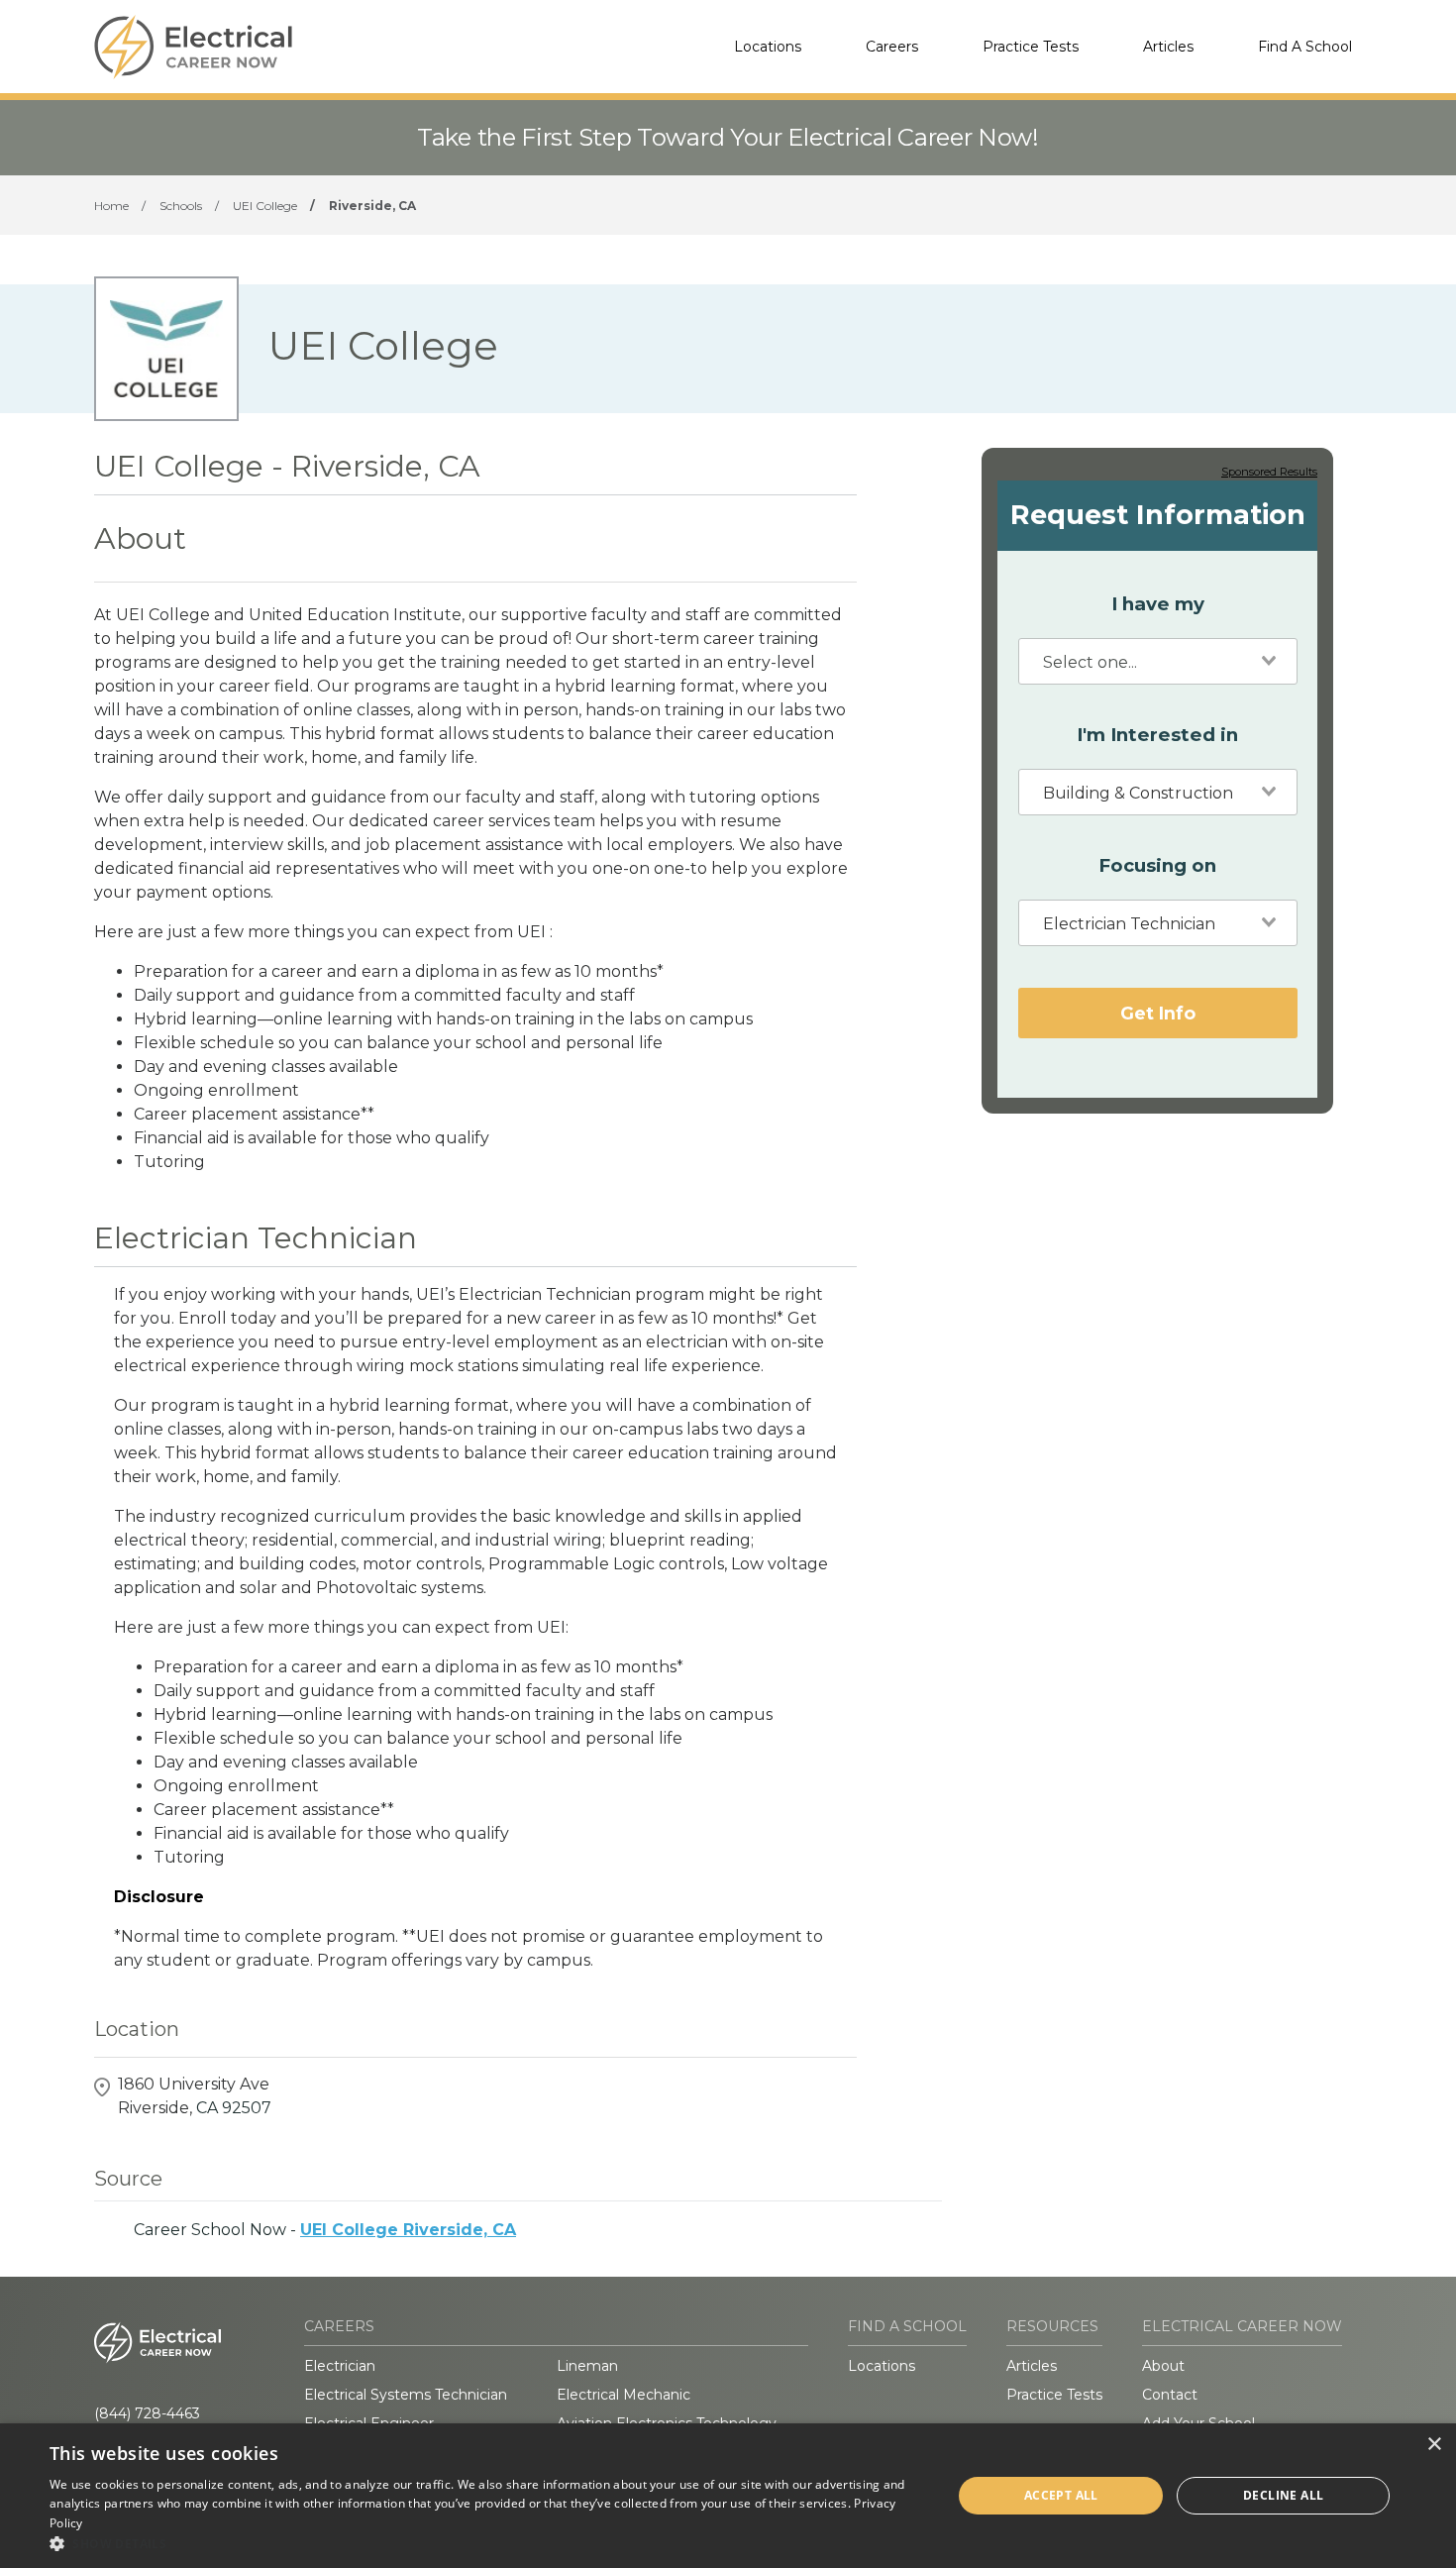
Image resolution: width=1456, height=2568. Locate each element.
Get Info (1158, 1012)
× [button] (1434, 2445)
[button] (487, 2543)
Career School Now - (325, 2230)
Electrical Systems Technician (406, 2395)
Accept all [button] (1061, 2495)
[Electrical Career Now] (193, 47)
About (1163, 2366)
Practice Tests (1031, 47)
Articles (1168, 47)
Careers (892, 47)
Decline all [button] (1283, 2495)
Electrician (340, 2366)
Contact (1170, 2395)
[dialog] (728, 2496)
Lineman (587, 2366)
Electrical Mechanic (624, 2395)
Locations (768, 47)
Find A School (1305, 47)
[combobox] (1158, 661)
